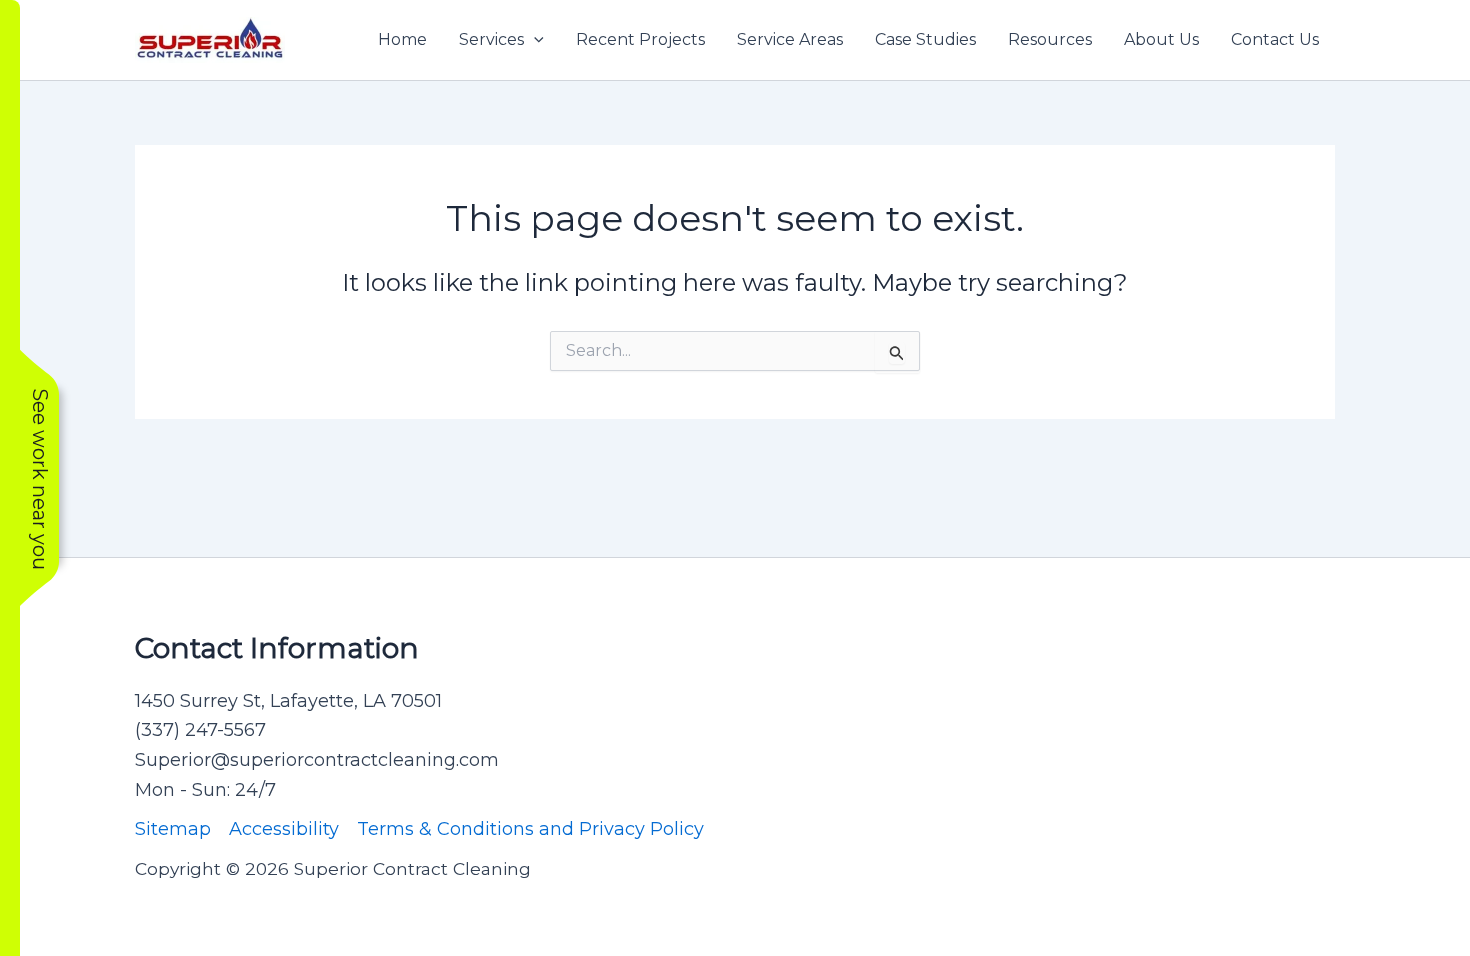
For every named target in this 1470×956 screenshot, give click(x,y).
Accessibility (284, 829)
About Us (1161, 39)
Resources (1050, 39)
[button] (534, 40)
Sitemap (173, 829)
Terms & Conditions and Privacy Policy (530, 829)
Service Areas (790, 39)
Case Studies (925, 39)
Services (491, 39)
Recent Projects (640, 39)
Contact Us (1275, 39)
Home (402, 39)
